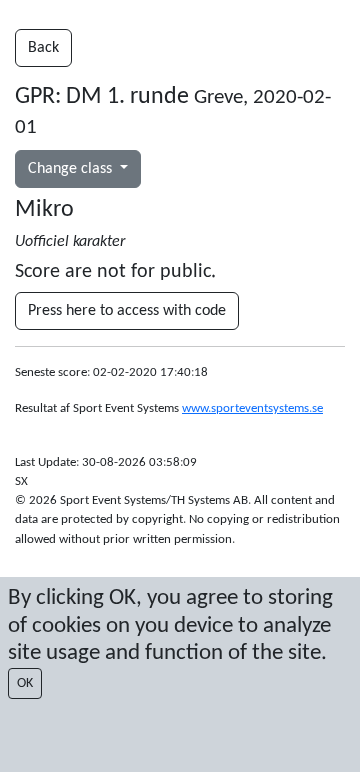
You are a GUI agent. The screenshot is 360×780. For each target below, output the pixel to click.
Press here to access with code (127, 311)
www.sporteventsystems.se (252, 408)
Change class (72, 169)
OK (25, 683)
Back (43, 48)
